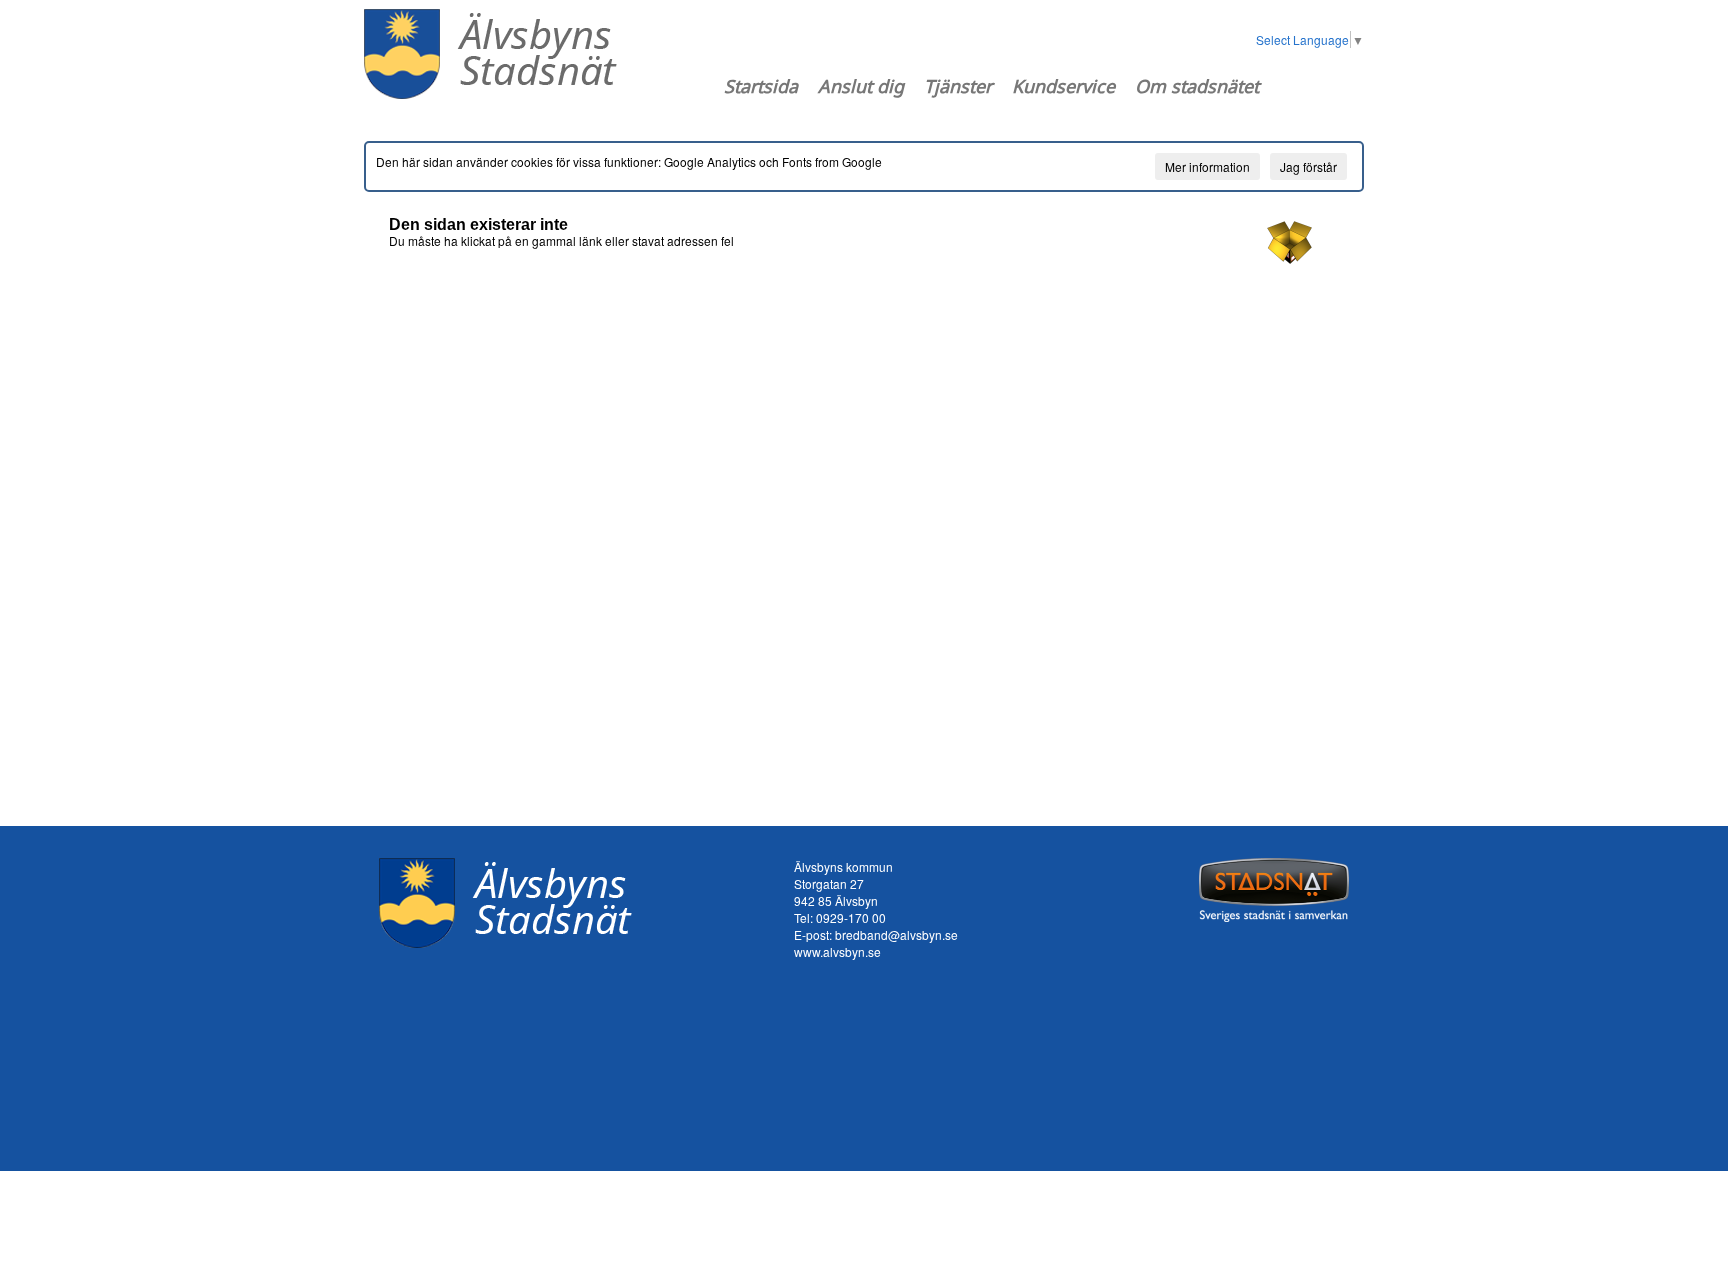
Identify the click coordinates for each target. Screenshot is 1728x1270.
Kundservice (1063, 86)
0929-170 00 (851, 917)
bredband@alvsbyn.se (896, 934)
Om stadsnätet (1197, 86)
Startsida (761, 86)
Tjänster (958, 86)
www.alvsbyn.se (837, 951)
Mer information (1207, 166)
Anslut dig (861, 86)
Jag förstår (1308, 166)
